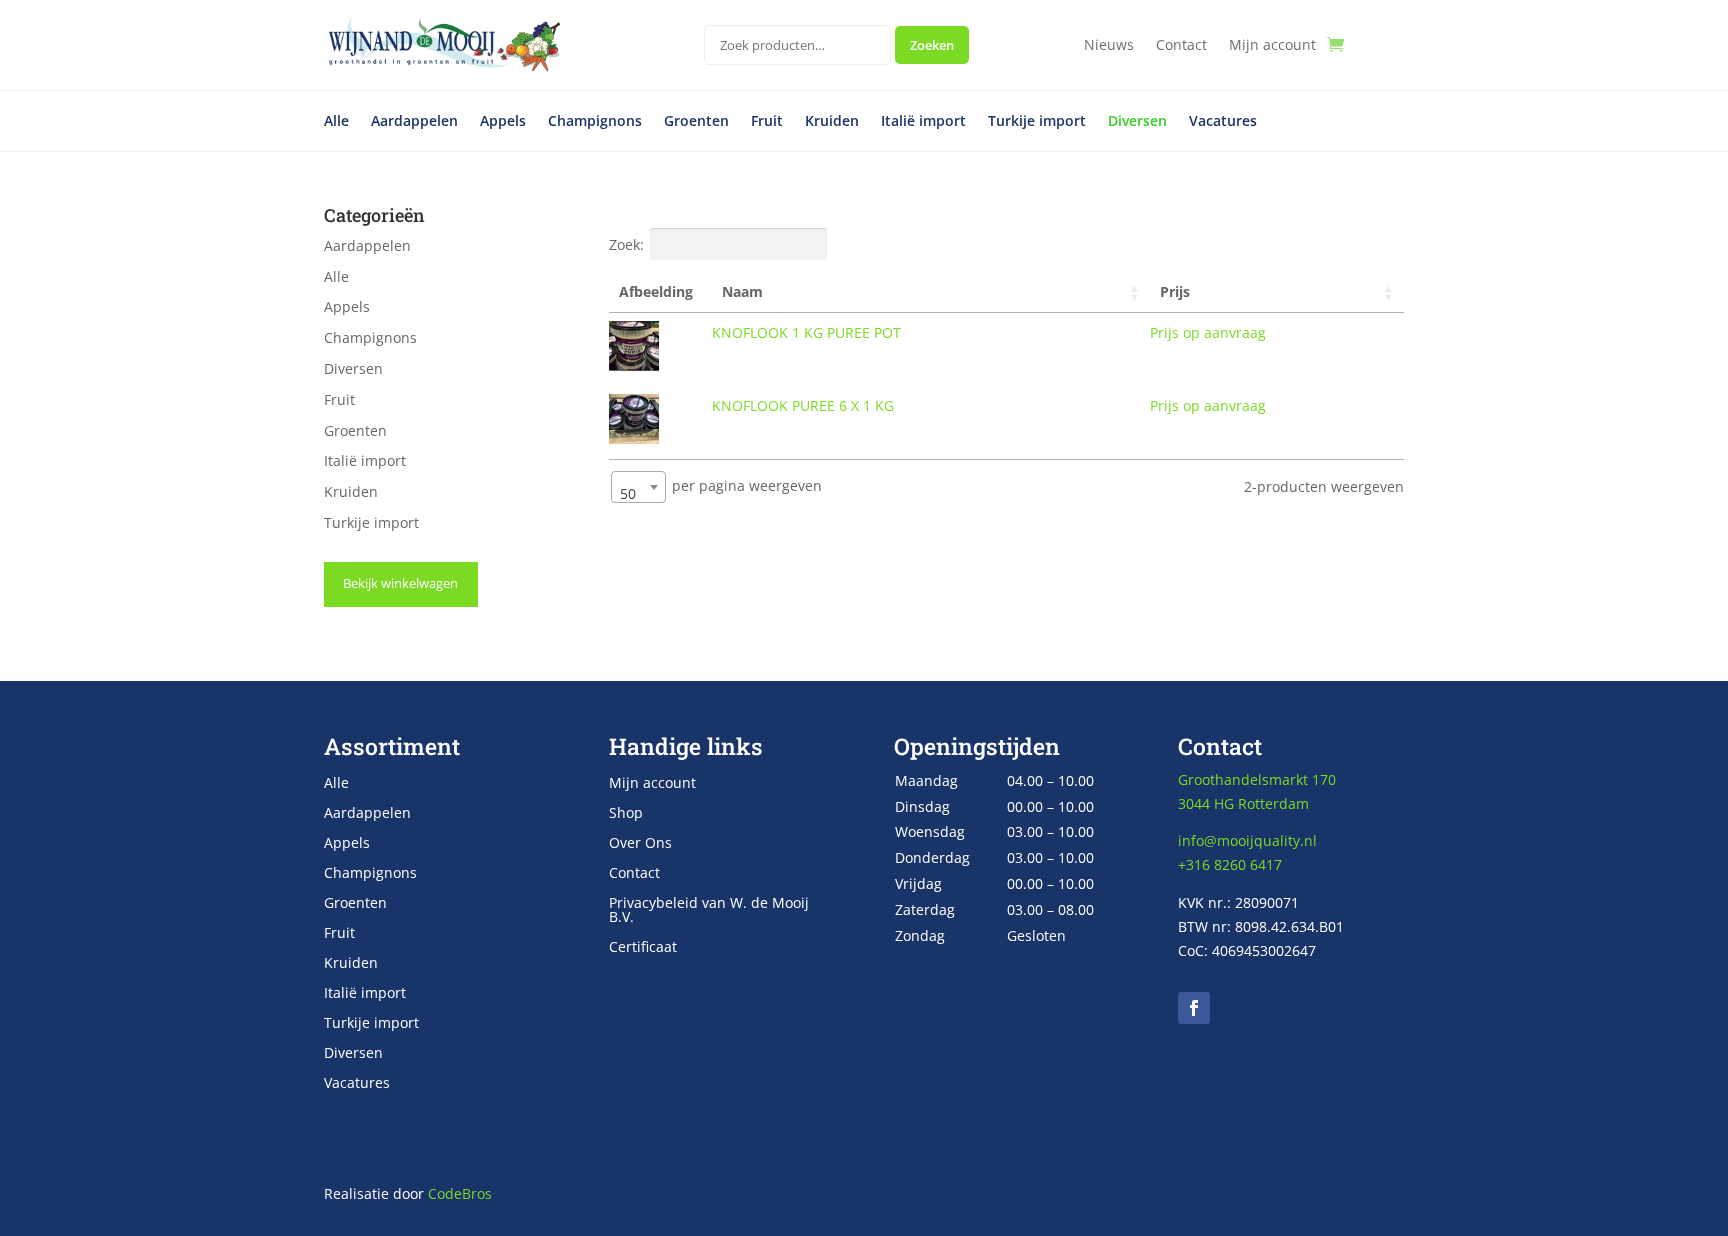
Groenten (696, 122)
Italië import (923, 122)
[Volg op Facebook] (1194, 1008)
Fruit (767, 122)
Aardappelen (414, 122)
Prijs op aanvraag (1208, 332)
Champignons (595, 122)
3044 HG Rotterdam (1243, 803)
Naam (742, 291)
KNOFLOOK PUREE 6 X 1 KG (803, 405)
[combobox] (638, 487)
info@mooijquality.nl (1247, 840)
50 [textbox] (628, 493)
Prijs (1175, 291)
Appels (503, 122)
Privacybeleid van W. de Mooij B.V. (709, 911)
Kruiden (832, 122)
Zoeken (932, 45)
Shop (626, 814)
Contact (1181, 46)
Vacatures (1223, 122)
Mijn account (1272, 46)
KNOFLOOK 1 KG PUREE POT (806, 332)
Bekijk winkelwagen (400, 583)
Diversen (1137, 122)
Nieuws (1109, 46)
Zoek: (626, 244)
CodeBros (460, 1193)
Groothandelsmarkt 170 (1257, 779)
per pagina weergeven (721, 489)
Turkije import (1037, 122)
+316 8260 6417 (1230, 864)
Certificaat (643, 948)
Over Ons (640, 844)
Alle (336, 122)
